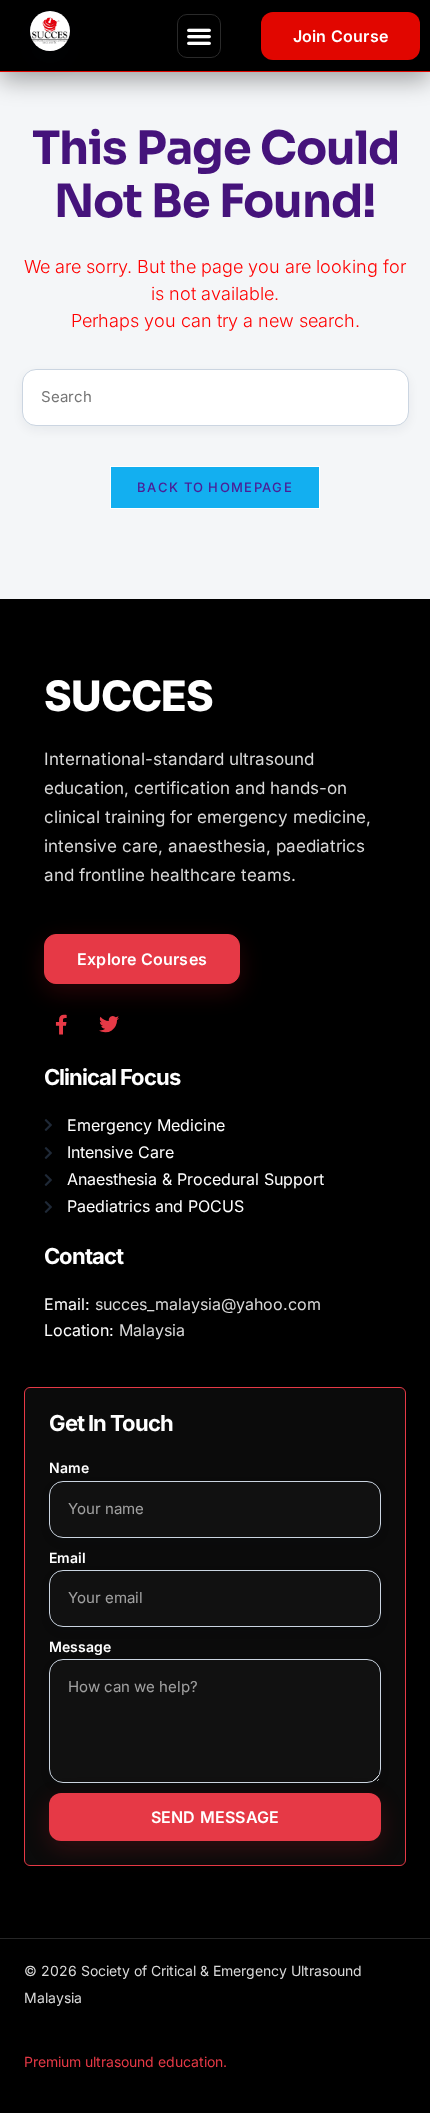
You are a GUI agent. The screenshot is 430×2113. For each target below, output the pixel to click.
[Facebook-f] (61, 1025)
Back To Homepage (215, 487)
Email (67, 1557)
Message (80, 1646)
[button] (199, 36)
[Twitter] (109, 1025)
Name (69, 1467)
